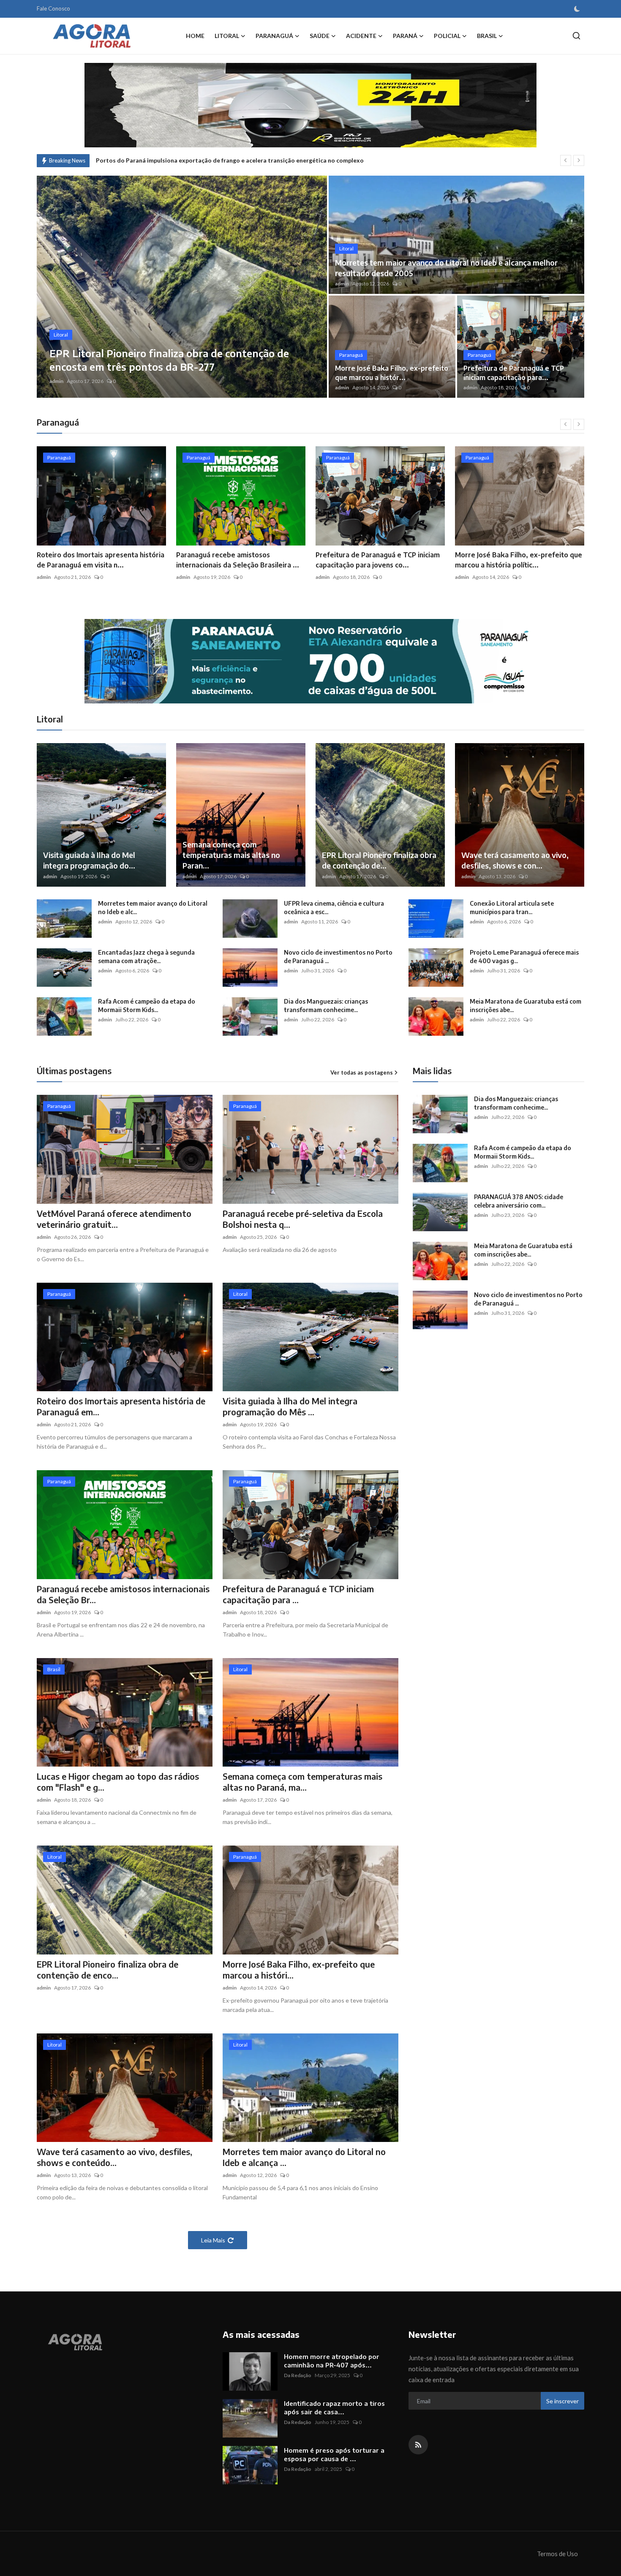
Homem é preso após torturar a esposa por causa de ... (334, 2454)
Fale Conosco (53, 8)
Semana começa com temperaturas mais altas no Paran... (231, 855)
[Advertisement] (484, 1414)
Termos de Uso (557, 2554)
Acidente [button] (361, 36)
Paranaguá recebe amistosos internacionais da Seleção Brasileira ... (98, 560)
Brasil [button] (487, 36)
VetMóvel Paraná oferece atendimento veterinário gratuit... (114, 1219)
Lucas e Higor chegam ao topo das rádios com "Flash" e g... (118, 1782)
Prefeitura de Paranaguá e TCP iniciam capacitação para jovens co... (238, 560)
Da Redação (298, 2375)
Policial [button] (447, 36)
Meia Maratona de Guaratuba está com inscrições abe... (526, 1006)
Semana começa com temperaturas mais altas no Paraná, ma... (302, 1782)
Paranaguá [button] (274, 36)
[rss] (418, 2445)
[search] (576, 36)
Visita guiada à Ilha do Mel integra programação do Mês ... (290, 1406)
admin (56, 381)
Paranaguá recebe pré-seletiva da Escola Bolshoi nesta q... (303, 1219)
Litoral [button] (227, 36)
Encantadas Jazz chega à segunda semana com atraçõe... (146, 957)
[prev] (566, 160)
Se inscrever (562, 2401)
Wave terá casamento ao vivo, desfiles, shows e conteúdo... (114, 2157)
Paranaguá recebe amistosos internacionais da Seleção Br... (123, 1594)
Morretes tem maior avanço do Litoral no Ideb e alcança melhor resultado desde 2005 (446, 268)
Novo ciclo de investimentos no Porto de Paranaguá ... (338, 957)
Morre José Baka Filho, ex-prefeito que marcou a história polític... (379, 560)
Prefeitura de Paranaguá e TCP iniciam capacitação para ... (298, 1594)
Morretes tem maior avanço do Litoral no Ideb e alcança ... (304, 2157)
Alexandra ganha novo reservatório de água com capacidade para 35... (517, 560)
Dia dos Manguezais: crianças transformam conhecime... (326, 1006)
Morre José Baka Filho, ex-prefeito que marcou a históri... (299, 1969)
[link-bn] (310, 661)
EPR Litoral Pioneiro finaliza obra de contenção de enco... (108, 1969)
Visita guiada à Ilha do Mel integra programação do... (89, 860)
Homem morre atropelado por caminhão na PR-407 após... (332, 2361)
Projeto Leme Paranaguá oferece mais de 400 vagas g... (524, 957)
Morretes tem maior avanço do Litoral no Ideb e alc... (153, 908)
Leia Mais (213, 2240)
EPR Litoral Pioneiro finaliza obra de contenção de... (379, 860)
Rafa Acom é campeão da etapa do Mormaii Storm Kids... (147, 1006)
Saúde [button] (320, 36)
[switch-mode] (577, 9)
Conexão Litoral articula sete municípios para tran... (512, 908)
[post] (182, 287)
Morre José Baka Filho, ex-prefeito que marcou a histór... (392, 373)
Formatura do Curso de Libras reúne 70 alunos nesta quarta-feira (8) (192, 160)
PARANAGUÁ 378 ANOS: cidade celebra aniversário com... (519, 1201)
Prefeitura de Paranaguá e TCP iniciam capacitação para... (514, 373)
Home (195, 36)
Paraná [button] (405, 36)
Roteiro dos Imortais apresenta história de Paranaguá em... (121, 1406)
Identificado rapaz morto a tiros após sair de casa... (334, 2408)
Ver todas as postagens (362, 1072)
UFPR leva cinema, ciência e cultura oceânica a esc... (334, 908)
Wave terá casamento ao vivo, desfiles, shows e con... (515, 860)
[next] (579, 160)
